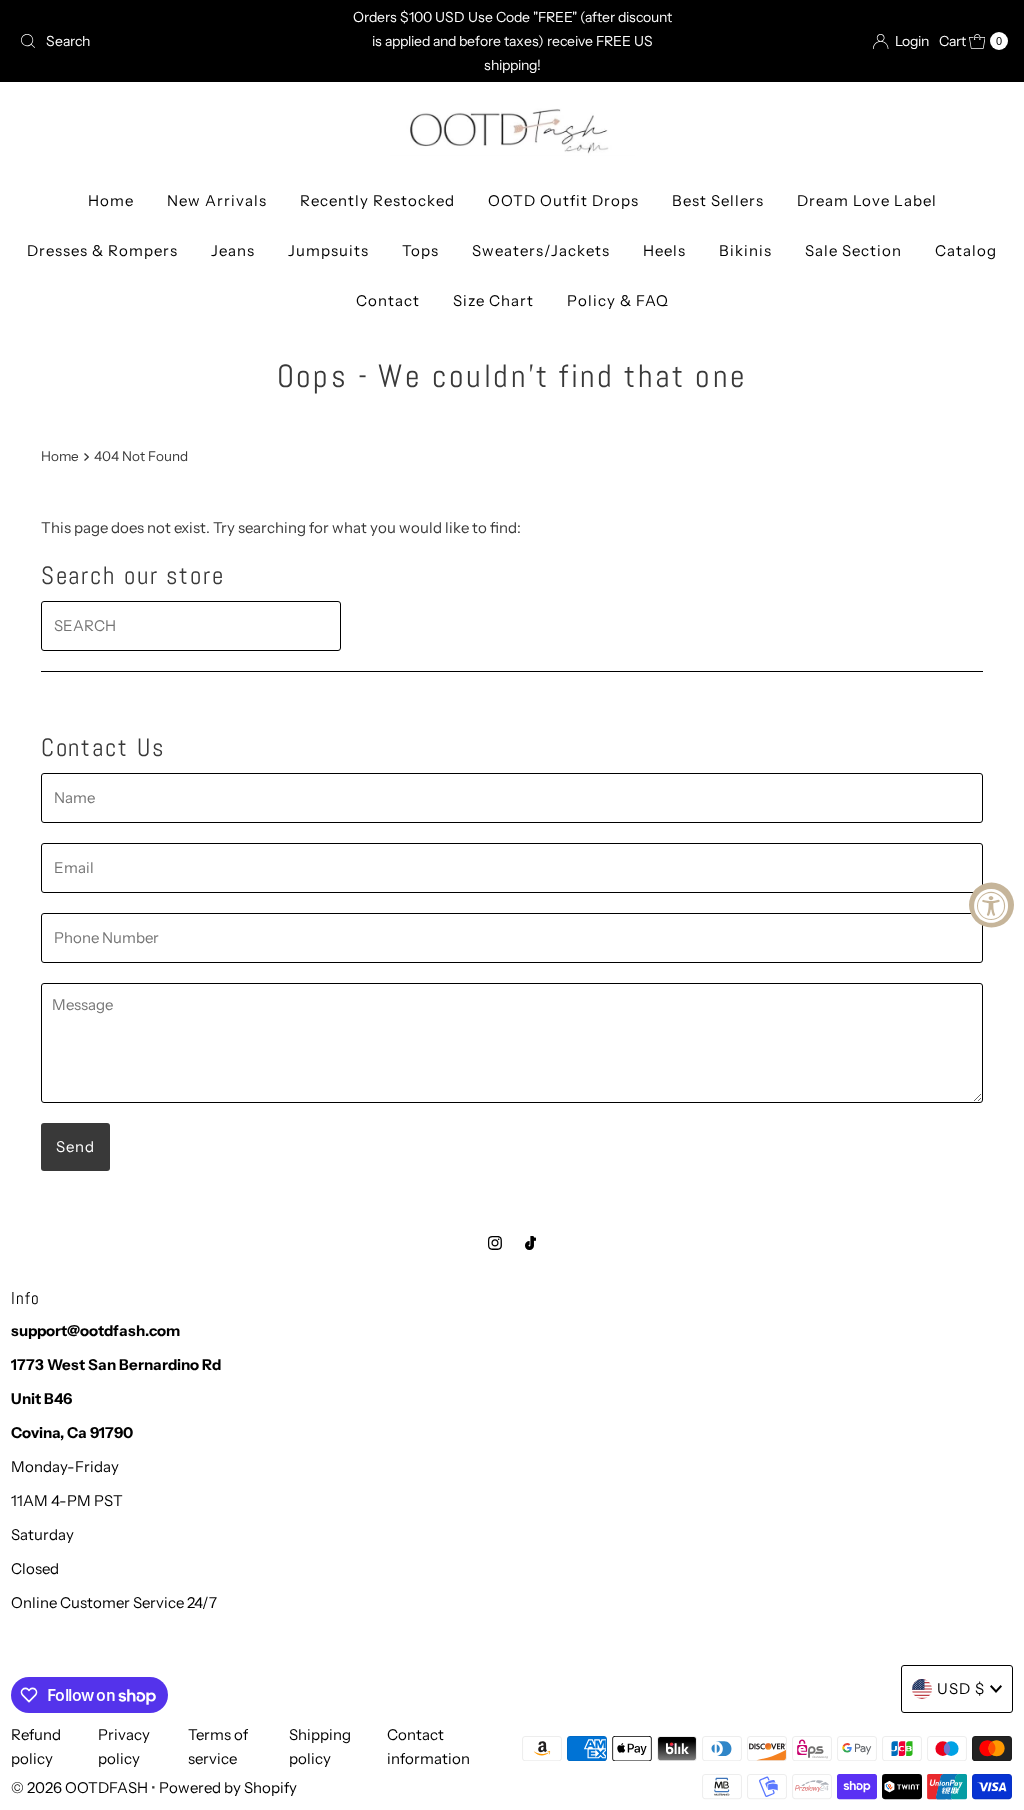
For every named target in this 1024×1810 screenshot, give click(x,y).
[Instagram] (495, 1243)
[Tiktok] (530, 1243)
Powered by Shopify (228, 1787)
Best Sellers (718, 200)
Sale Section (853, 250)
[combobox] (173, 41)
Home (111, 200)
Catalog (966, 250)
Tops (420, 250)
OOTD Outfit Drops (563, 200)
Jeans (233, 250)
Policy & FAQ (618, 300)
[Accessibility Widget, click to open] (991, 905)
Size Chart (493, 300)
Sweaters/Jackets (541, 250)
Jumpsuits (328, 250)
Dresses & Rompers (102, 250)
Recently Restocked (377, 200)
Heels (664, 250)
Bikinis (745, 250)
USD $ (961, 1688)
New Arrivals (217, 200)
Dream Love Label (867, 200)
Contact (388, 300)
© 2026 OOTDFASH (79, 1787)
